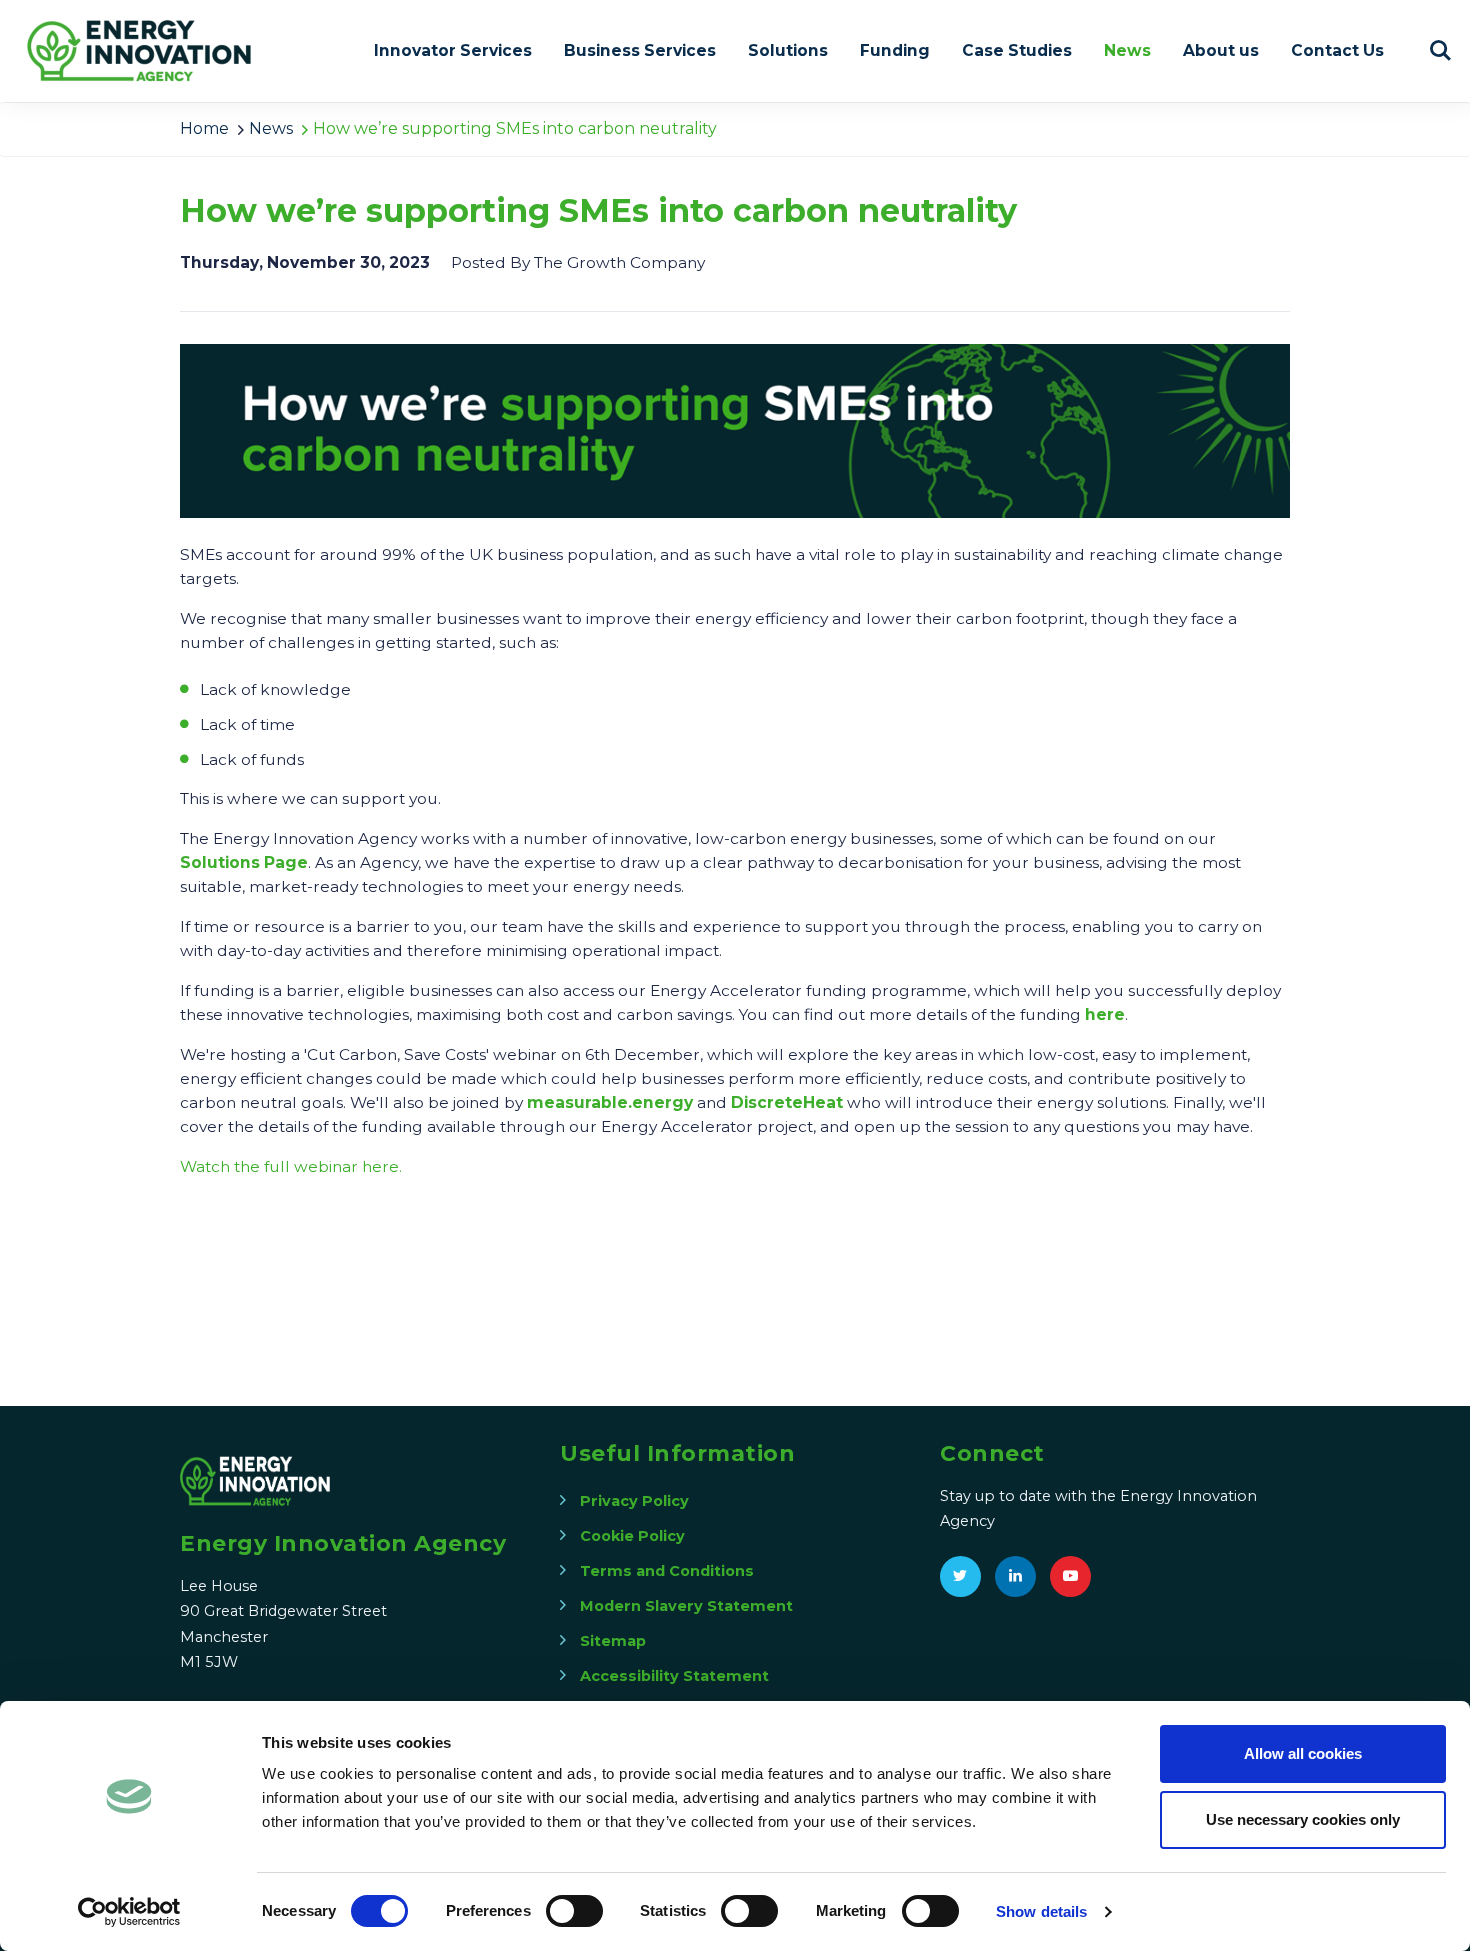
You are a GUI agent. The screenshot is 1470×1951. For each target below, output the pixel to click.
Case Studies (1017, 50)
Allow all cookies (1303, 1753)
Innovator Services (453, 50)
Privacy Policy (634, 1501)
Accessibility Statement (674, 1676)
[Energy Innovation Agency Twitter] (960, 1576)
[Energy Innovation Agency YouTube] (1070, 1576)
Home (204, 128)
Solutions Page (244, 862)
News (1127, 50)
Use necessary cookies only (1303, 1819)
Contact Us (1337, 50)
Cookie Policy (632, 1536)
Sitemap (613, 1641)
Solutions (788, 50)
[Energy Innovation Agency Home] (140, 51)
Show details (1041, 1911)
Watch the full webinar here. (291, 1166)
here (1105, 1014)
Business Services (640, 50)
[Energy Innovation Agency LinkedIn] (1015, 1576)
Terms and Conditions (667, 1571)
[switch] (574, 1911)
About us (1221, 50)
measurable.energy (610, 1102)
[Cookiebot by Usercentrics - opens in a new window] (129, 1912)
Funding (895, 50)
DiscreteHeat (787, 1102)
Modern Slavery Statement (686, 1606)
